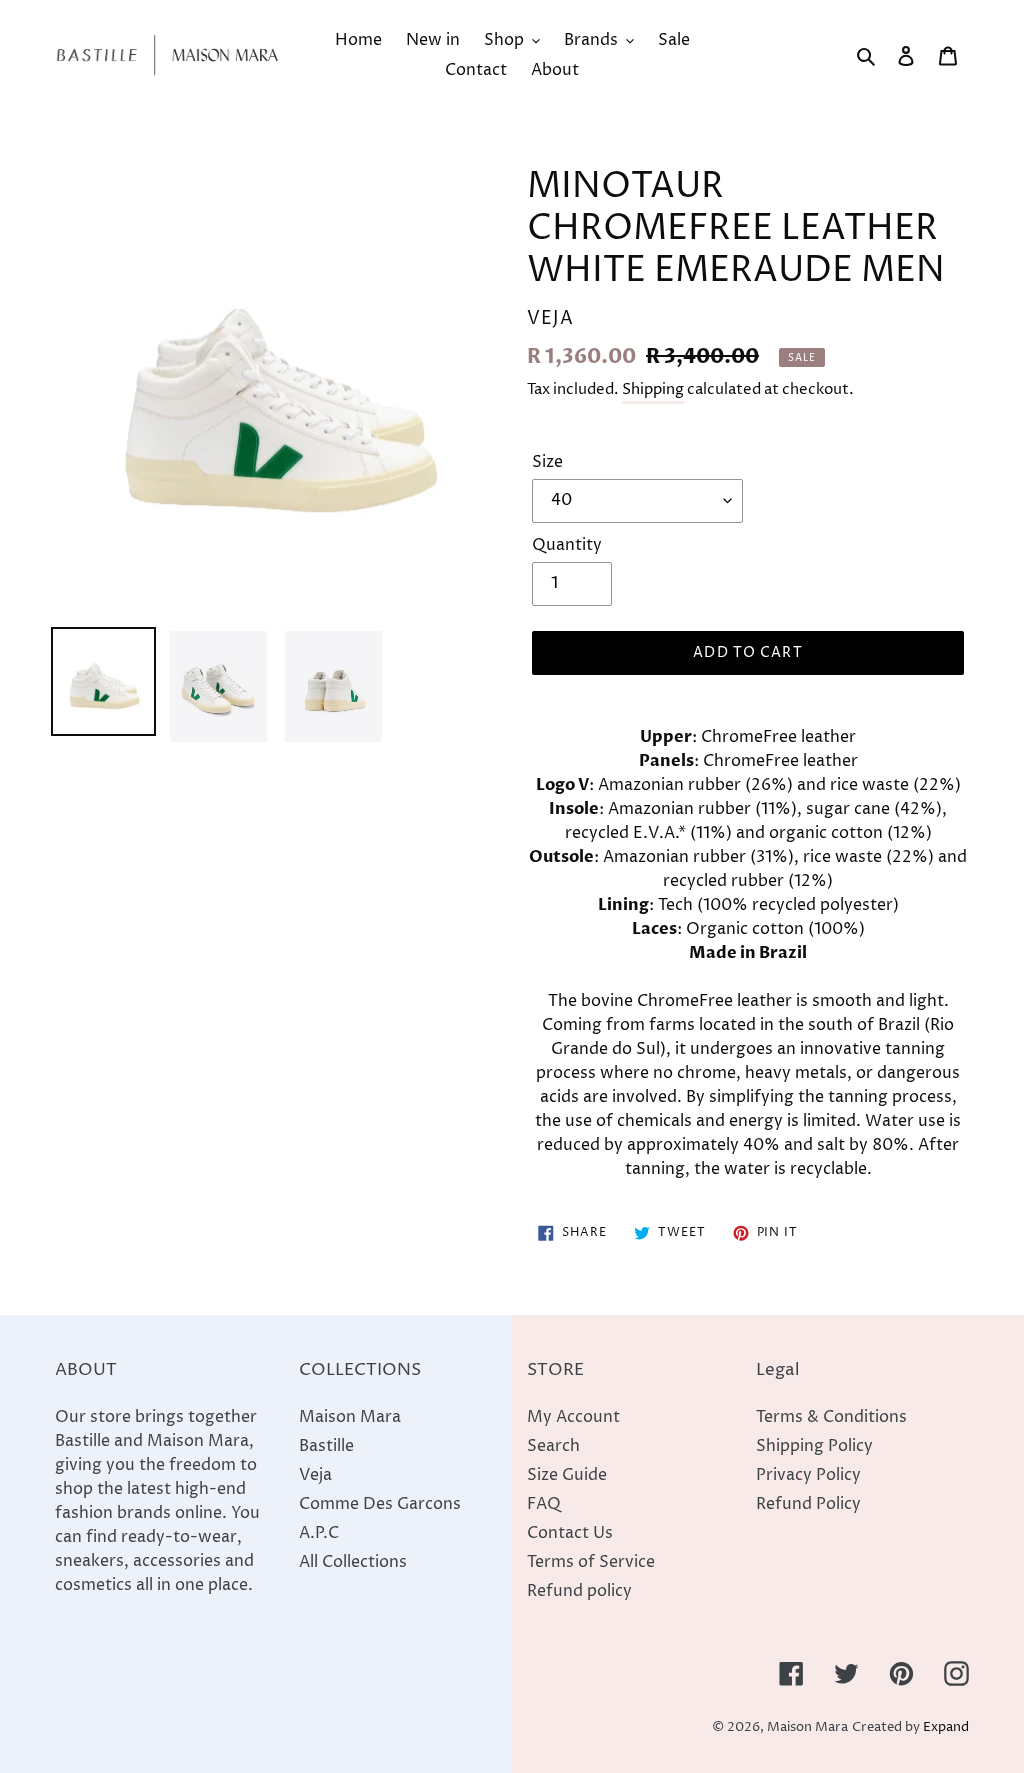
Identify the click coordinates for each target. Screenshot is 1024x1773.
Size (547, 462)
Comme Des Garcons (380, 1504)
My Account (573, 1417)
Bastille (326, 1446)
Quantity (567, 545)
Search (553, 1446)
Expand (946, 1727)
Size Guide (567, 1475)
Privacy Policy (808, 1475)
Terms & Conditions (831, 1417)
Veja (315, 1475)
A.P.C (319, 1533)
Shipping (653, 389)
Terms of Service (591, 1562)
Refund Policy (808, 1504)
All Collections (353, 1562)
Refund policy (579, 1591)
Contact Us (570, 1533)
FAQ (544, 1504)
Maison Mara (350, 1417)
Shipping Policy (814, 1446)
